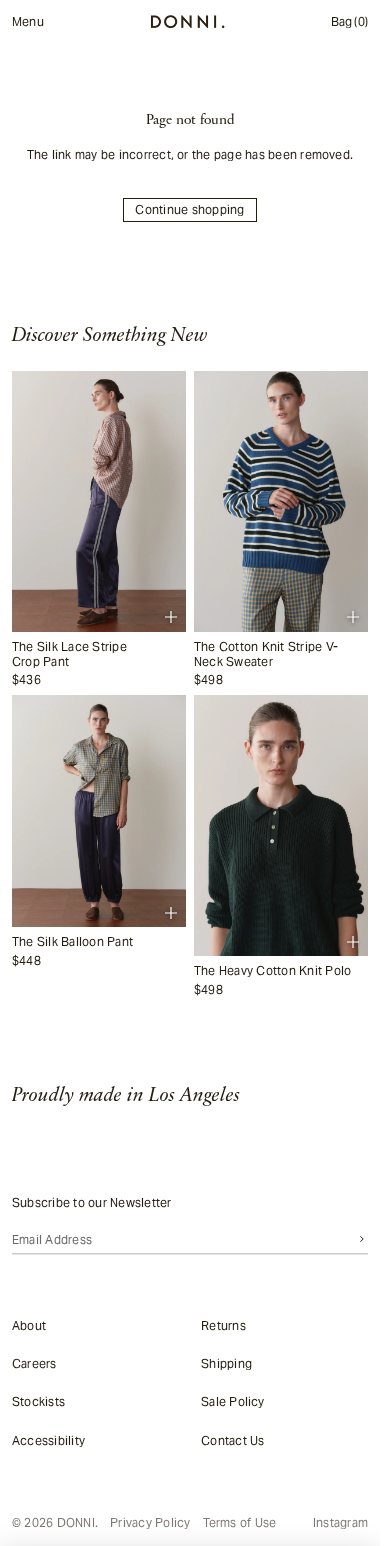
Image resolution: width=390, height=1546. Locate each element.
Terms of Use (240, 1523)
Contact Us (232, 1439)
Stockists (38, 1401)
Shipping (226, 1362)
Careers (34, 1362)
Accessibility (48, 1439)
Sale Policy (233, 1401)
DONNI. (77, 1522)
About (29, 1324)
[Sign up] (362, 1239)
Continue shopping (189, 209)
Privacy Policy (150, 1523)
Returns (223, 1324)
